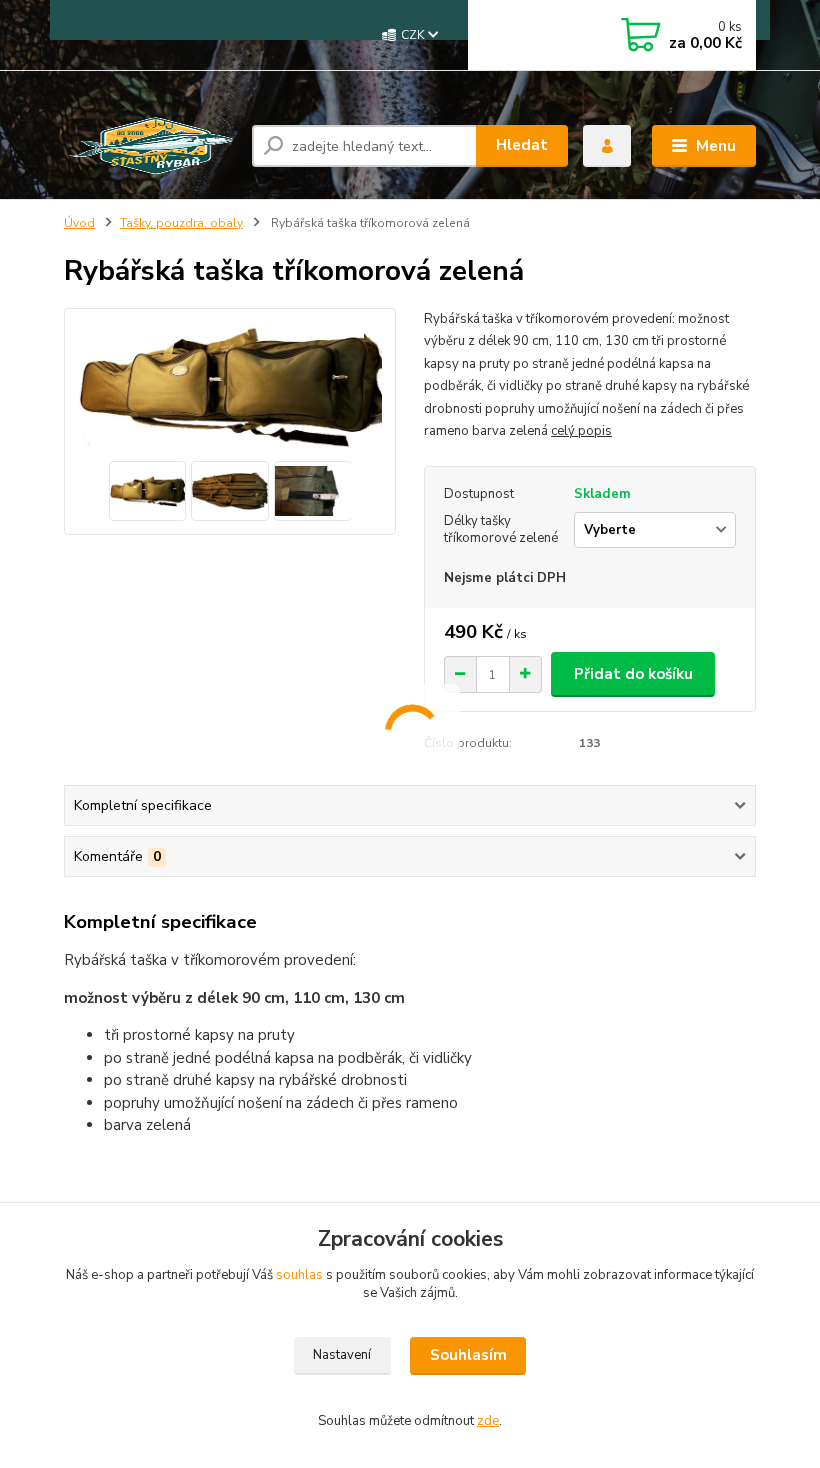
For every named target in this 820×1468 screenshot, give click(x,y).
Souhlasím (468, 1355)
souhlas (299, 1275)
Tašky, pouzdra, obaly (181, 223)
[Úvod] (150, 146)
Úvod (79, 223)
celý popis (581, 431)
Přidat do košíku (633, 674)
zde (488, 1421)
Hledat (522, 145)
